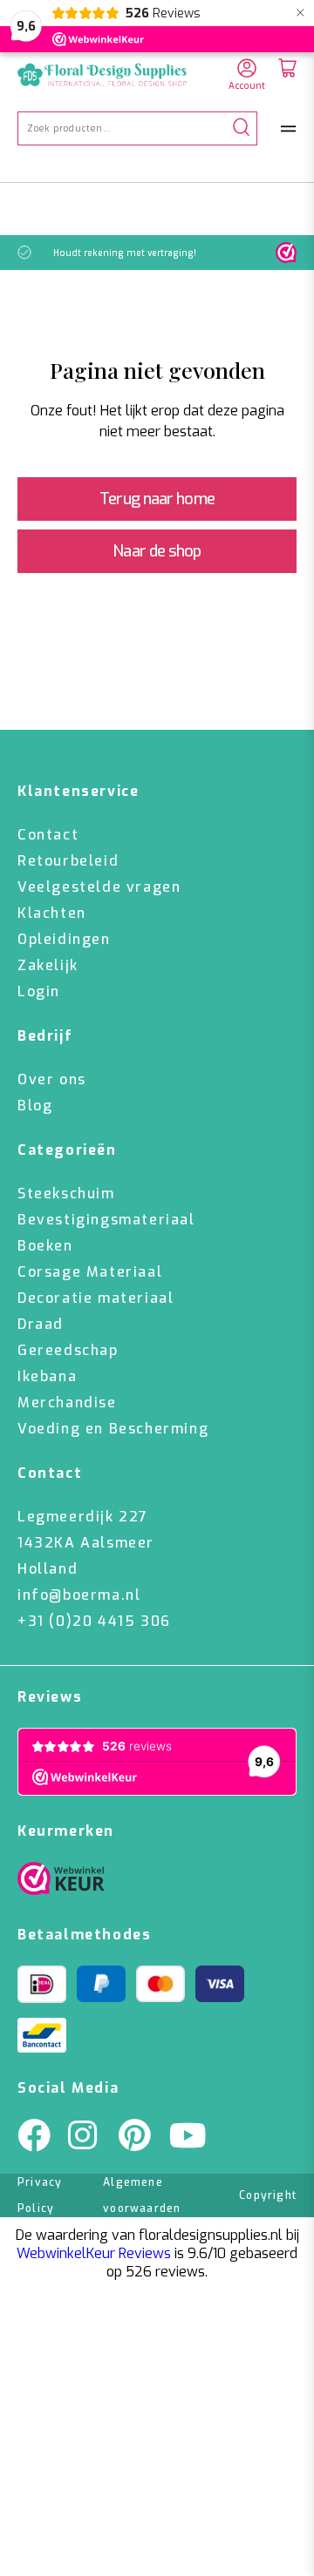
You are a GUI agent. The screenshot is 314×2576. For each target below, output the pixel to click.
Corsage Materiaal (90, 1272)
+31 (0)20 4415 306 (94, 1621)
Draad (41, 1324)
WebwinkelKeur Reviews (94, 2253)
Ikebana (47, 1376)
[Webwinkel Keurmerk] (61, 1883)
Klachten (52, 913)
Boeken (45, 1246)
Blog (35, 1106)
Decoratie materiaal (96, 1298)
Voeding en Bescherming (113, 1429)
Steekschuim (66, 1194)
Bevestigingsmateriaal (106, 1220)
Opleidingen (64, 939)
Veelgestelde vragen (99, 887)
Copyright (268, 2195)
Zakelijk (48, 965)
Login (39, 991)
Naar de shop (157, 551)
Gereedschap (68, 1350)
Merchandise (67, 1403)
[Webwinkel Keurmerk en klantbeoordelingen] (286, 253)
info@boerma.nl (79, 1595)
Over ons (52, 1079)
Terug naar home (157, 499)
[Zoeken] (241, 128)
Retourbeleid (68, 861)
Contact (48, 835)
